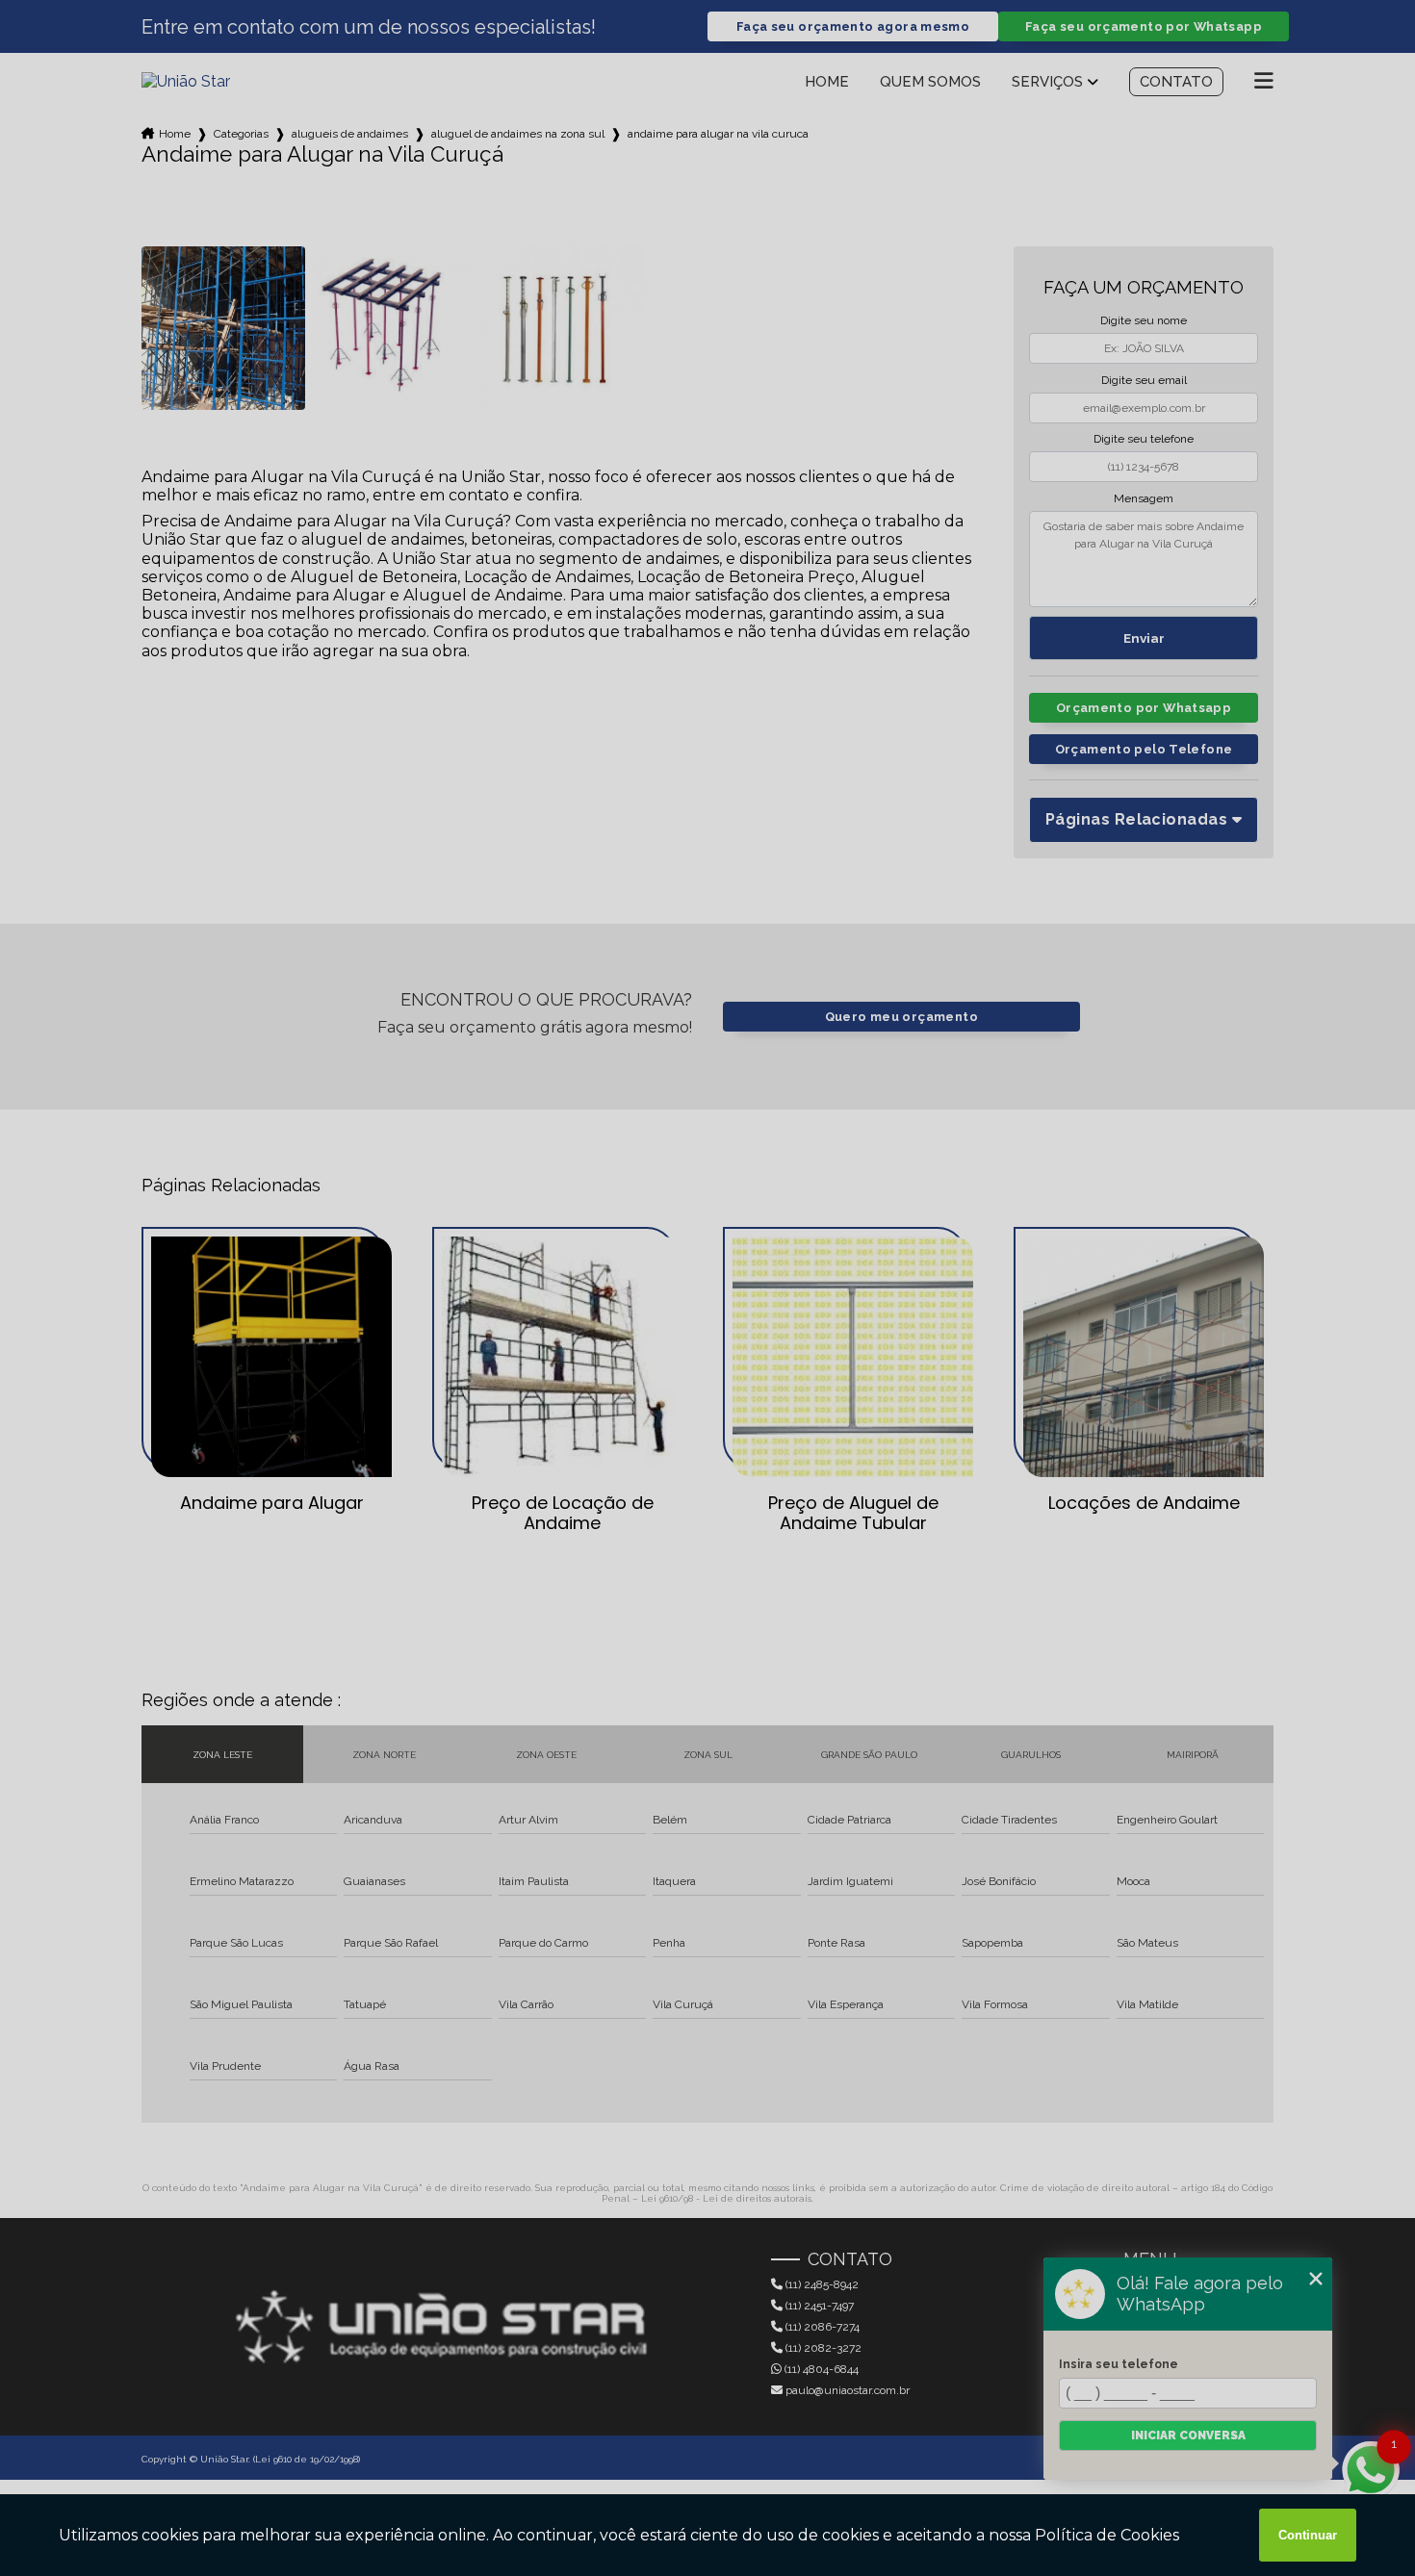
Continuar (1308, 2535)
